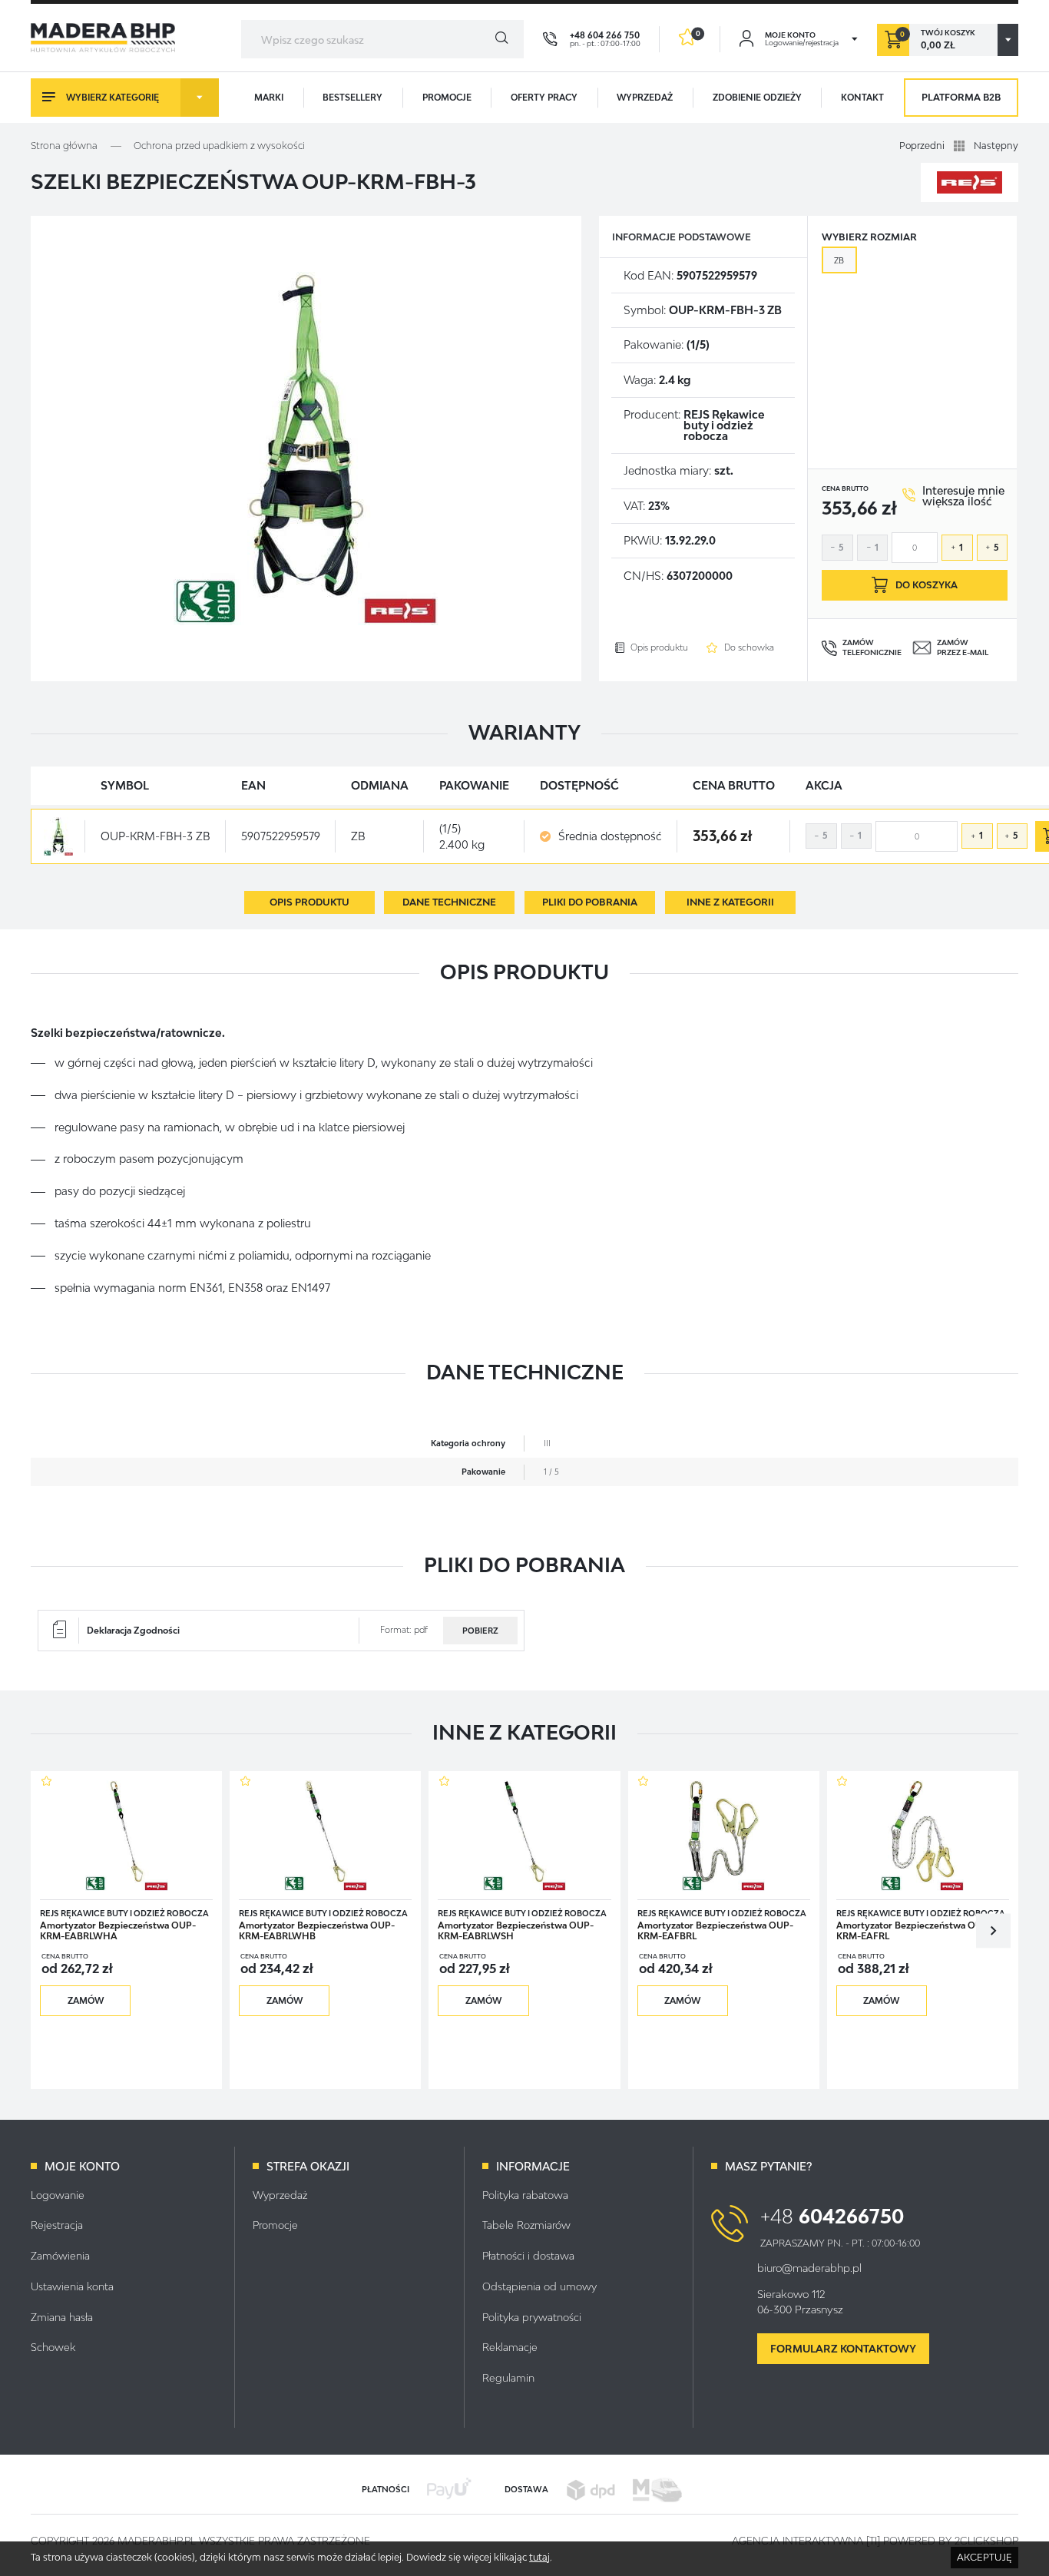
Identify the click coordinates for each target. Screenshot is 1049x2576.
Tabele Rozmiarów (526, 2225)
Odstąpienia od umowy (539, 2286)
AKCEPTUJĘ (984, 2557)
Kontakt (862, 97)
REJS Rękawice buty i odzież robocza (724, 425)
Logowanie (58, 2195)
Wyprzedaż (645, 97)
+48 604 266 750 (605, 35)
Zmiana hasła (62, 2317)
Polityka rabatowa (525, 2195)
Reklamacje (510, 2347)
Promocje (447, 97)
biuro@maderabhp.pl (809, 2268)
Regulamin (508, 2378)
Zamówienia (60, 2256)
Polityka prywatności (532, 2317)
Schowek (53, 2347)
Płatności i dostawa (528, 2256)
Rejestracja (57, 2225)
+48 (832, 2216)
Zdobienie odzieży (757, 97)
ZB (839, 260)
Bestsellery (352, 97)
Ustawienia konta (72, 2286)
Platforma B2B (961, 97)
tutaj (539, 2557)
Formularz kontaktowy (843, 2349)
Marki (269, 97)
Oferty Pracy (544, 97)
